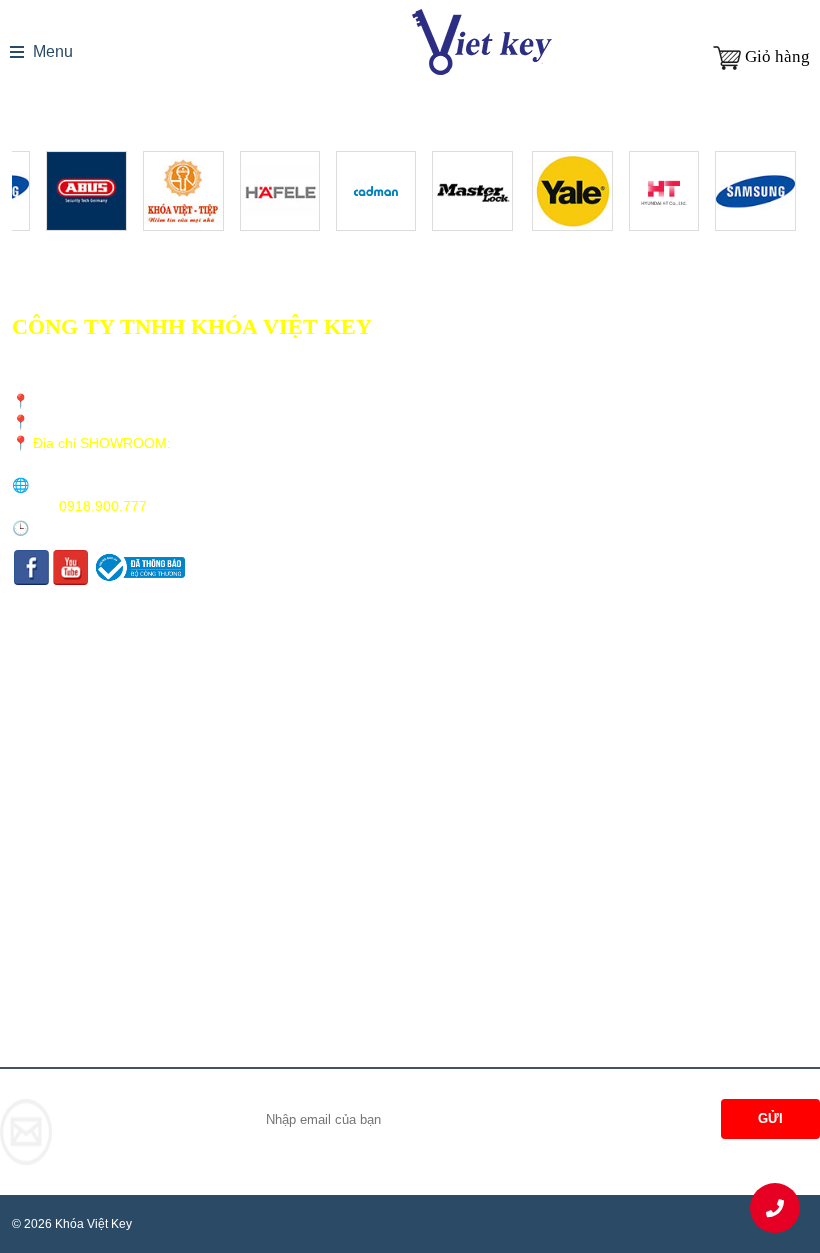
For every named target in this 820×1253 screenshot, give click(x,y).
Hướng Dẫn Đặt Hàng (94, 767)
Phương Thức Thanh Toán (106, 689)
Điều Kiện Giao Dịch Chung (112, 637)
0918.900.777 (103, 506)
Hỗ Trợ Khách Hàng (90, 741)
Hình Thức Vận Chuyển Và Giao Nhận (140, 663)
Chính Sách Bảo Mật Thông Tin (123, 715)
